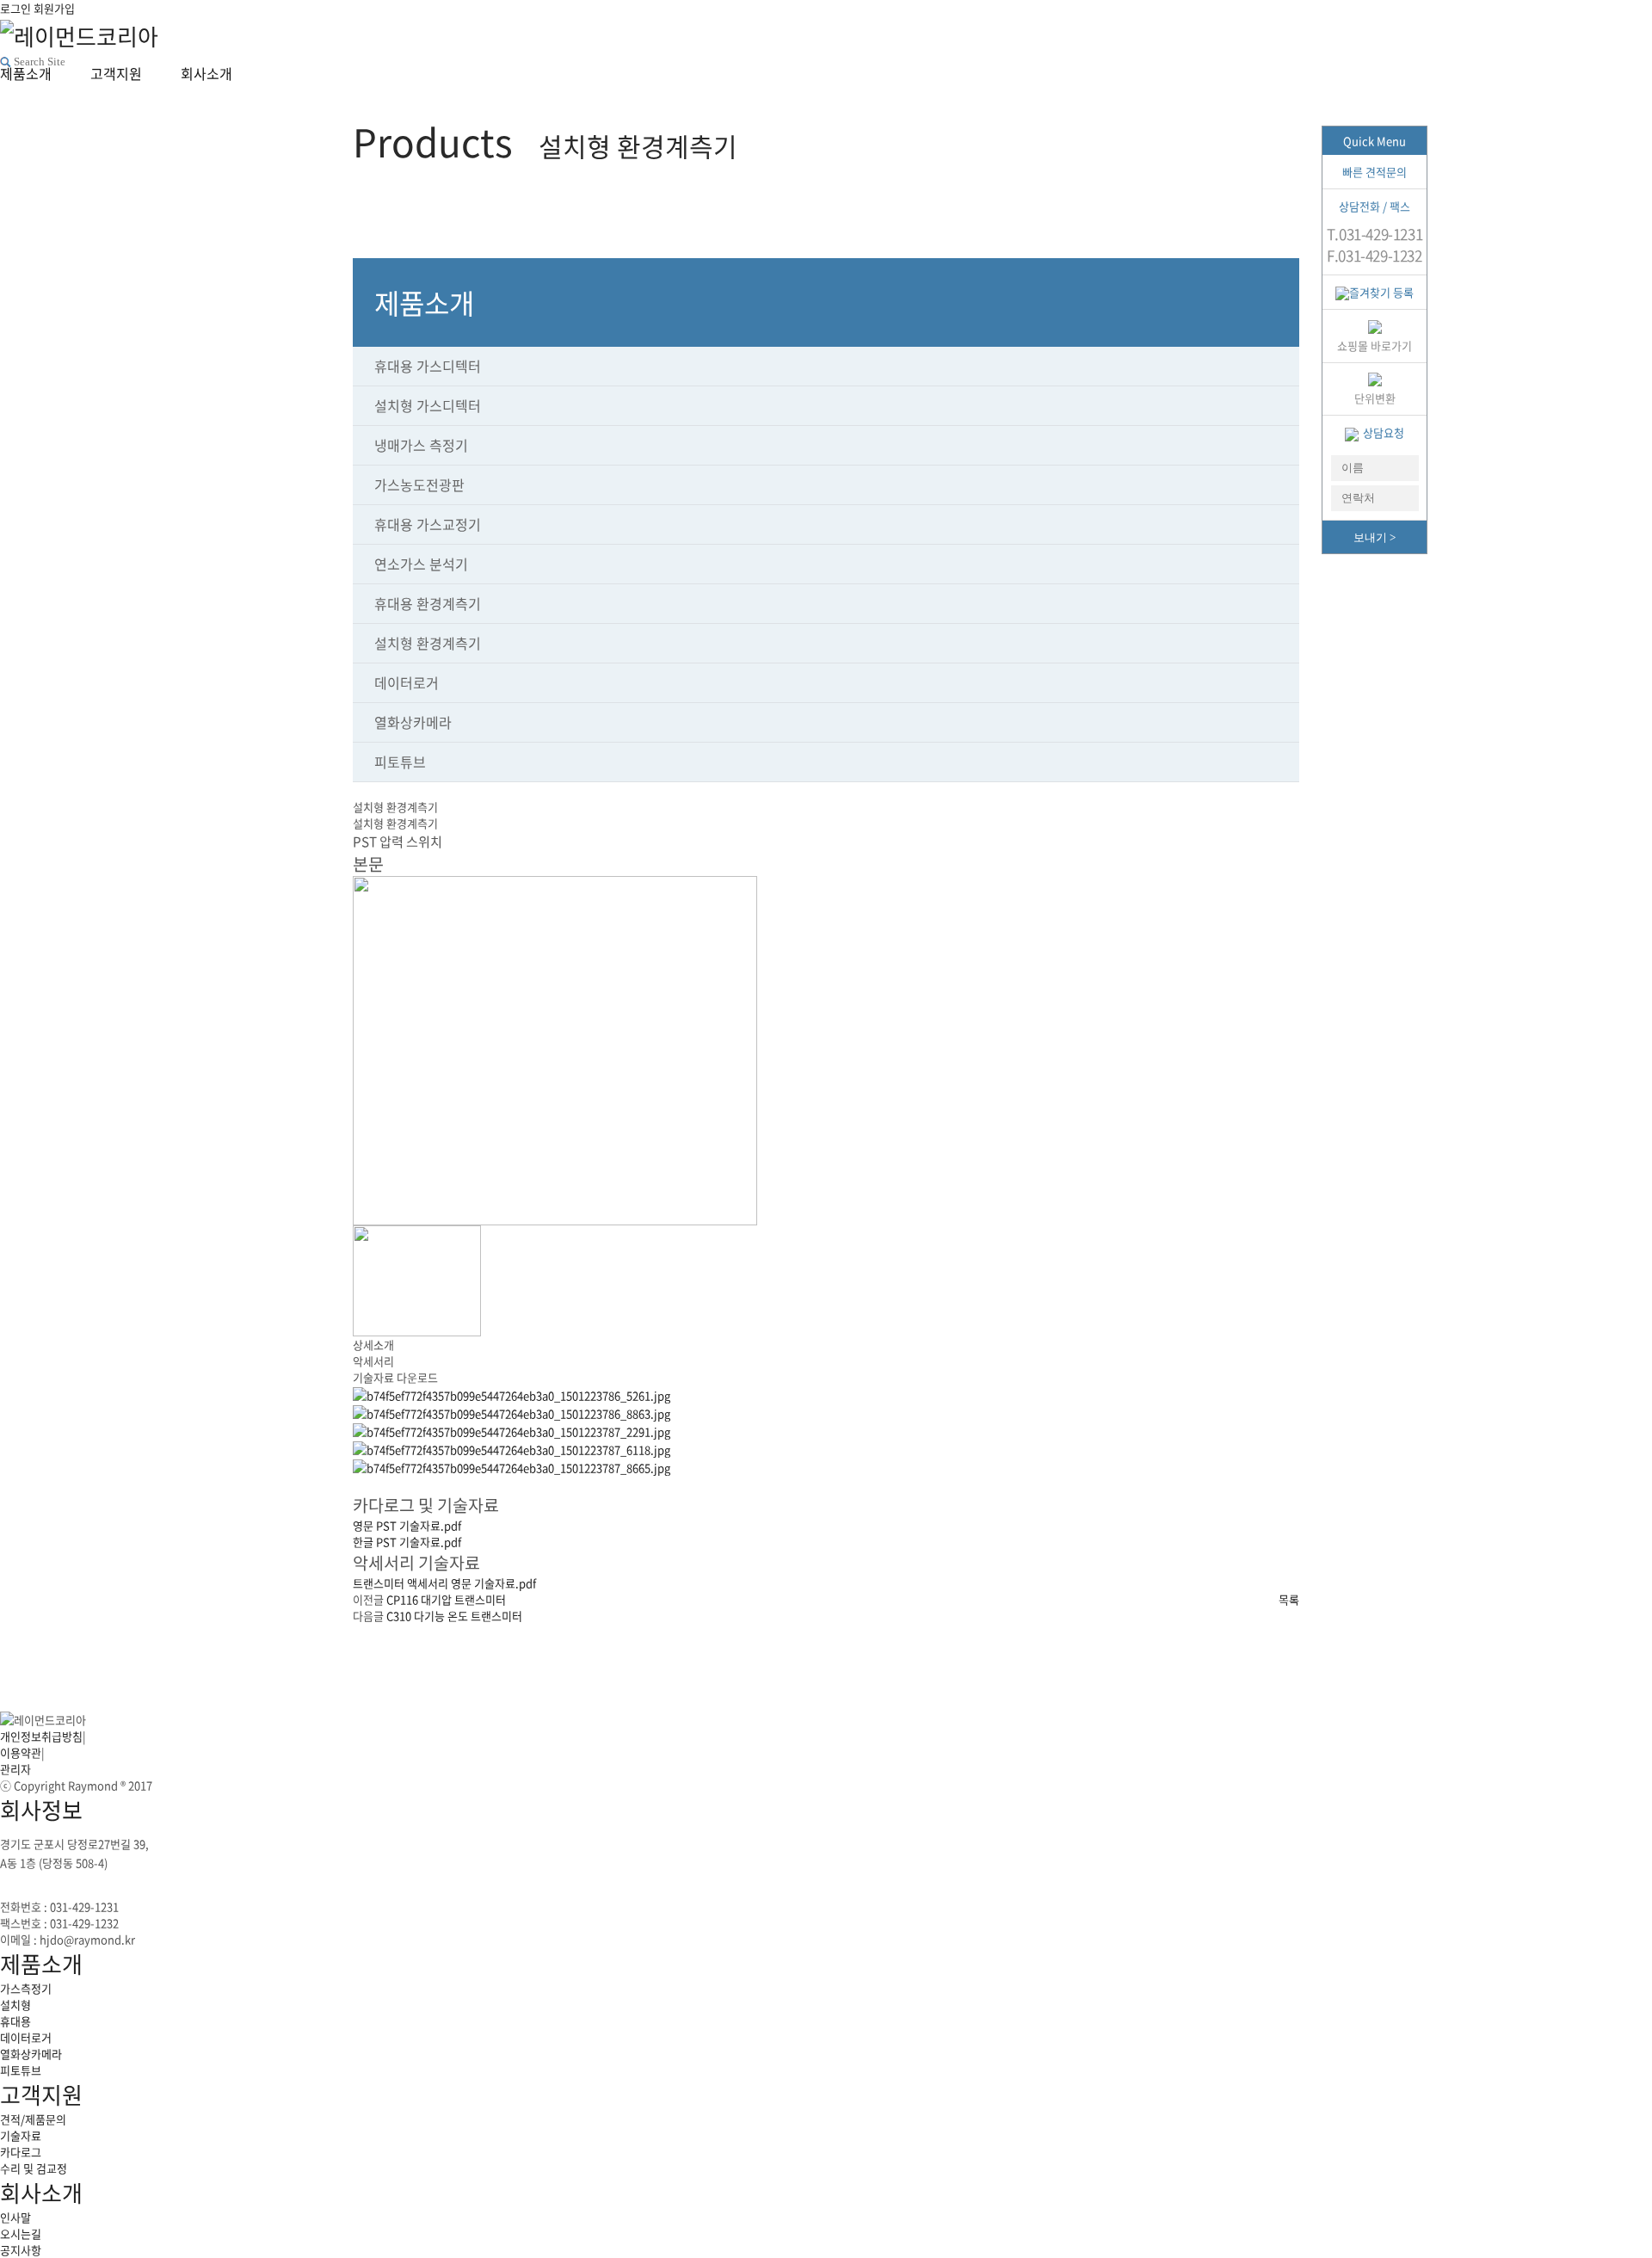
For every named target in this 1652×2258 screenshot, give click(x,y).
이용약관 (21, 1752)
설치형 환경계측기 (428, 643)
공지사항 (21, 2250)
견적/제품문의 (33, 2119)
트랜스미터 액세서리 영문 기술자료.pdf (444, 1583)
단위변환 (1375, 398)
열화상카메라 (413, 722)
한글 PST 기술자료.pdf (407, 1542)
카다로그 (21, 2152)
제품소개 (41, 1964)
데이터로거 (407, 682)
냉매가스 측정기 (421, 445)
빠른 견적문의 (1375, 172)
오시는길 (21, 2233)
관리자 (15, 1769)
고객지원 (41, 2095)
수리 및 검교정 (34, 2168)
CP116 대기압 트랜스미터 (445, 1599)
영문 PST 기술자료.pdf (407, 1525)
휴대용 (15, 2021)
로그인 (15, 8)
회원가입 (54, 8)
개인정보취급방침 (41, 1736)
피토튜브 (400, 762)
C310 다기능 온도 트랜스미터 (453, 1616)
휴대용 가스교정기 (428, 524)
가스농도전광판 (419, 484)
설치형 (15, 2005)
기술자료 (21, 2135)
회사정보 (41, 1810)
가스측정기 (26, 1988)
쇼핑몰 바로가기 (1375, 345)
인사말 (15, 2217)
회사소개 (41, 2193)
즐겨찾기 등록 (1381, 292)
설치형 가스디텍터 (428, 405)
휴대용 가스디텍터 (428, 366)
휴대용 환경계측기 (428, 603)
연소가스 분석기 (421, 564)
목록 (1289, 1599)
